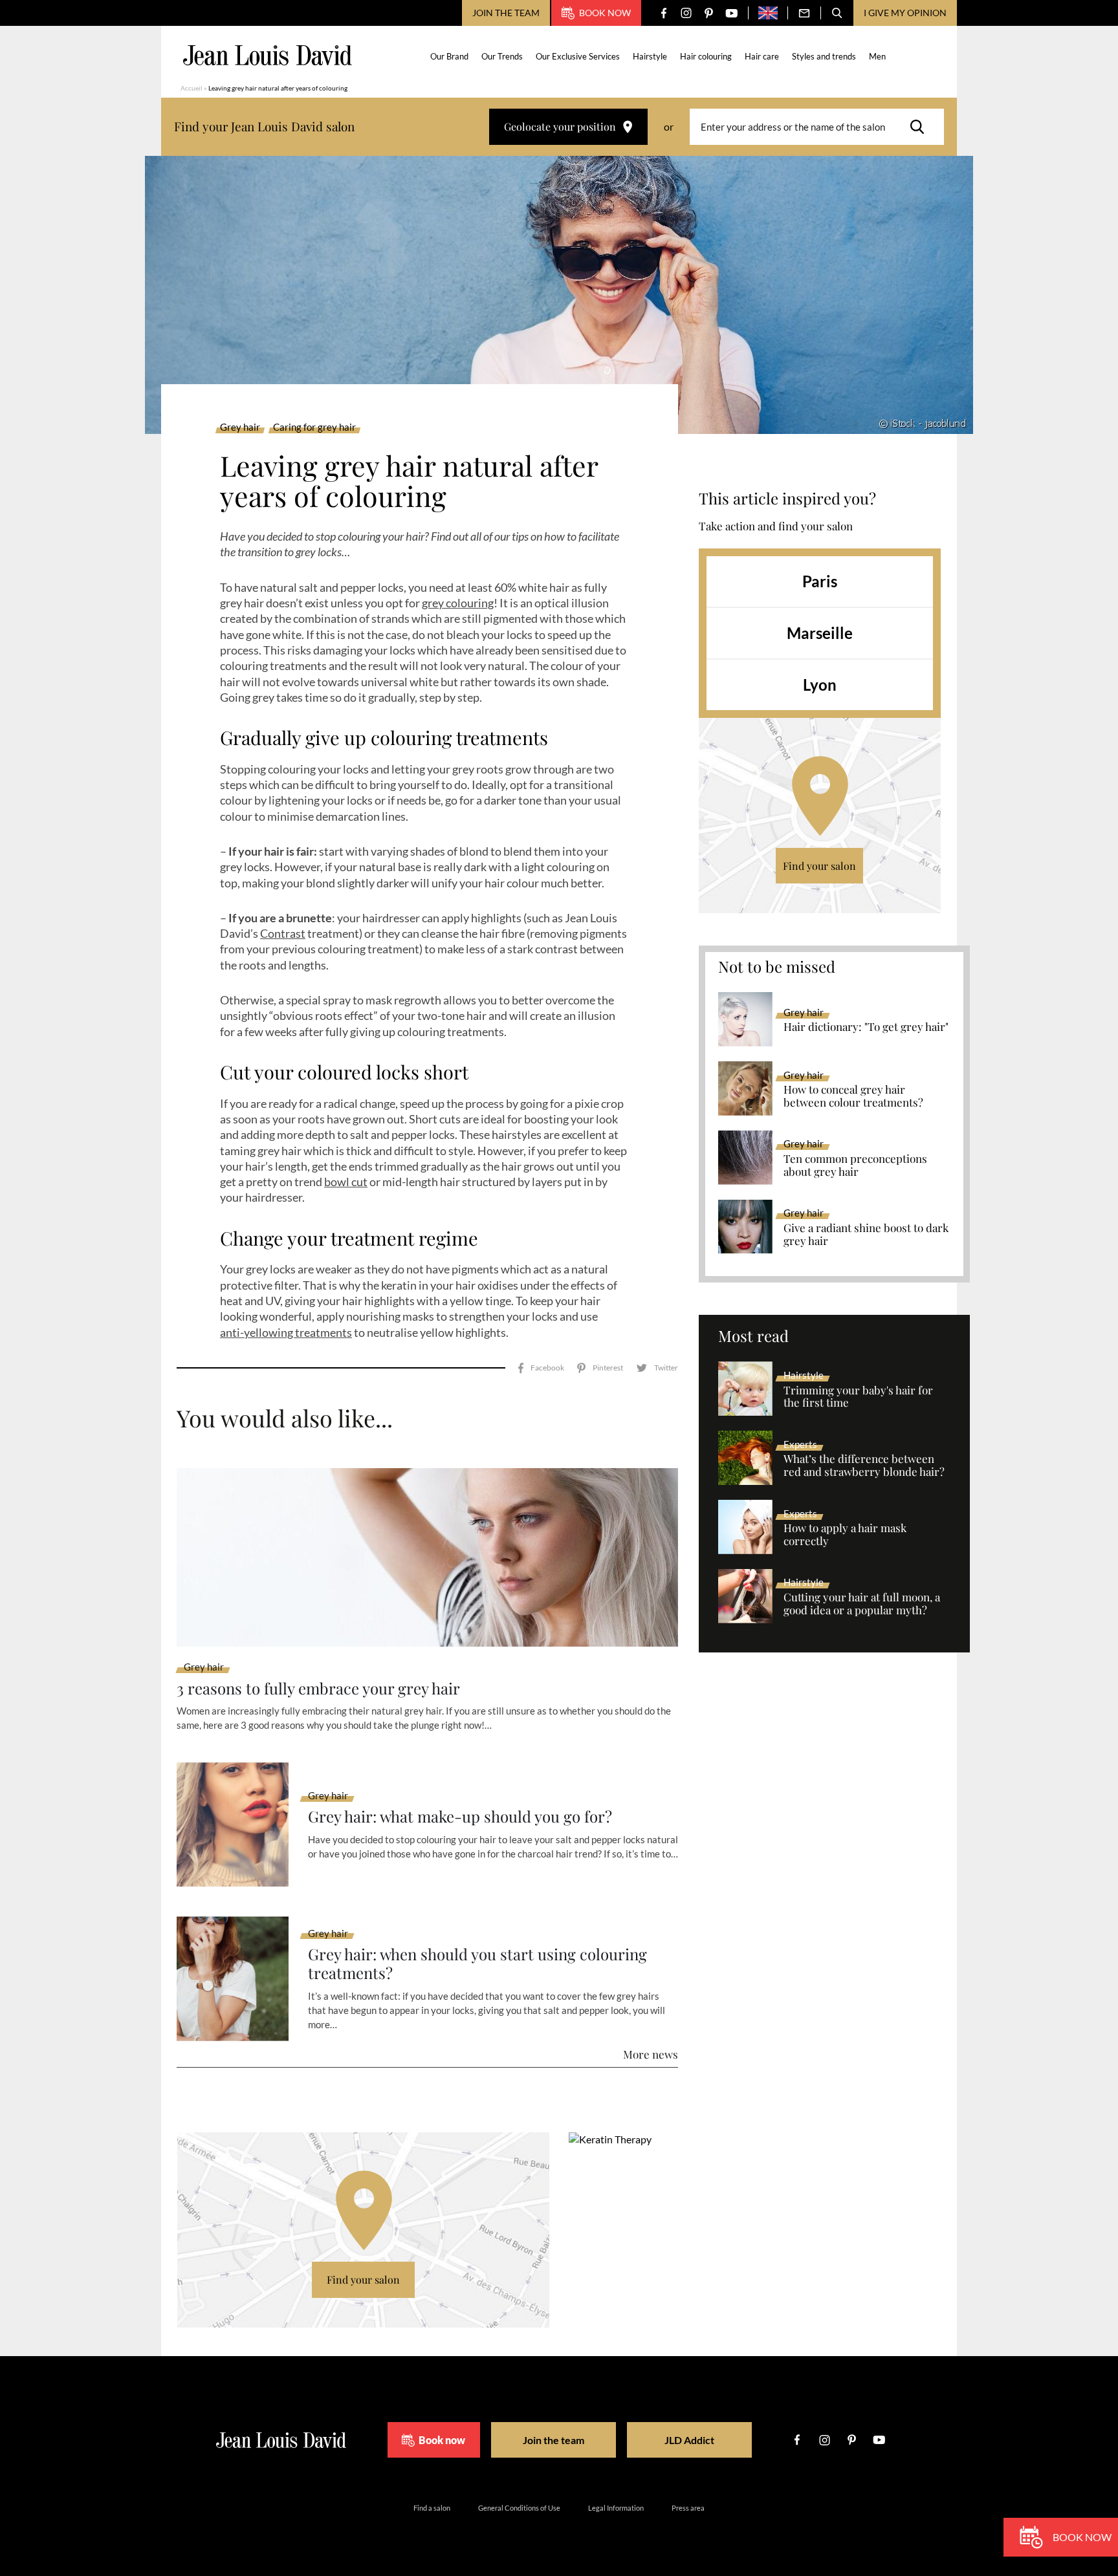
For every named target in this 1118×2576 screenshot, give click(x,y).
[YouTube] (731, 13)
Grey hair (240, 428)
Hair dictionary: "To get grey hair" (866, 1027)
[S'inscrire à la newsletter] (804, 13)
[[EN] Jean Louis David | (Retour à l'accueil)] (268, 55)
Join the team (506, 13)
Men (877, 56)
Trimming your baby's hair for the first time (858, 1397)
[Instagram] (686, 13)
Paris (820, 581)
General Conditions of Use (519, 2508)
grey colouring (458, 603)
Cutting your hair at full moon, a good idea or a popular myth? (862, 1604)
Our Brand (449, 56)
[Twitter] (657, 1368)
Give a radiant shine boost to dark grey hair (866, 1235)
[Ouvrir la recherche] (837, 13)
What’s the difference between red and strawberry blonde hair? (864, 1466)
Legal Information (616, 2508)
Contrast (283, 933)
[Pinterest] (709, 13)
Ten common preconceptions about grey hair (855, 1165)
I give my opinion (905, 13)
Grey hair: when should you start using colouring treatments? (477, 1964)
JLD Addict (689, 2440)
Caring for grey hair (314, 428)
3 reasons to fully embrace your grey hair (318, 1688)
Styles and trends (824, 56)
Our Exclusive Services (578, 56)
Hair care (762, 56)
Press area (688, 2508)
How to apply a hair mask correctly (845, 1535)
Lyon (820, 685)
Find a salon (432, 2508)
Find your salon (819, 866)
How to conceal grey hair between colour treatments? (853, 1096)
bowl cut (346, 1182)
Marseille (820, 633)
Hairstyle (650, 56)
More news (651, 2054)
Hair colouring (706, 56)
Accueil (192, 88)
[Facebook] (663, 13)
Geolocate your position (560, 126)
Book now (605, 13)
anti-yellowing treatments (286, 1332)
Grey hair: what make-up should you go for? (460, 1816)
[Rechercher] (921, 127)
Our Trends (502, 56)
